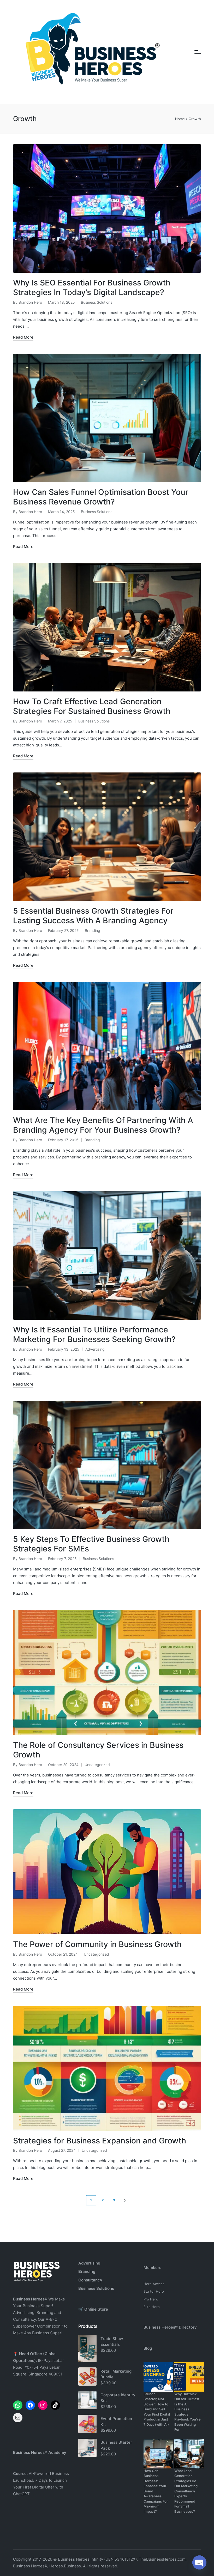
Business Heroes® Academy (40, 2452)
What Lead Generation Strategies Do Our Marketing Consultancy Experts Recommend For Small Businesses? (186, 2491)
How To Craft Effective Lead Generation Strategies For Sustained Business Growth (92, 706)
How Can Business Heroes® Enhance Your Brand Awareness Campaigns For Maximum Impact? (156, 2491)
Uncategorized (97, 1765)
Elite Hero (152, 2307)
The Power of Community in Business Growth (97, 1944)
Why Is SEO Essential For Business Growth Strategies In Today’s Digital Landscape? (92, 288)
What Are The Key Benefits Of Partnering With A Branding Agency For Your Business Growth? (103, 1125)
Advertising (95, 1349)
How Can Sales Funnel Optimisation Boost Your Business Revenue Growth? (101, 497)
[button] (126, 2200)
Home (180, 119)
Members (152, 2268)
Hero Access (154, 2284)
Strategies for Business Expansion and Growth (100, 2141)
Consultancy (90, 2280)
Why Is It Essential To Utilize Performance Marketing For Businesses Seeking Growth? (94, 1334)
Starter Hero (154, 2291)
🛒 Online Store (93, 2309)
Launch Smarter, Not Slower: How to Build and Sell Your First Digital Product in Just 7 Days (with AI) (157, 2409)
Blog (148, 2348)
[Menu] (198, 52)
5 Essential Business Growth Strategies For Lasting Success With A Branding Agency (93, 916)
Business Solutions (97, 302)
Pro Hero (151, 2299)
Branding (93, 930)
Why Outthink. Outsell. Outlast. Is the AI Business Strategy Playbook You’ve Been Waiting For (188, 2412)
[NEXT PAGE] (124, 2200)
